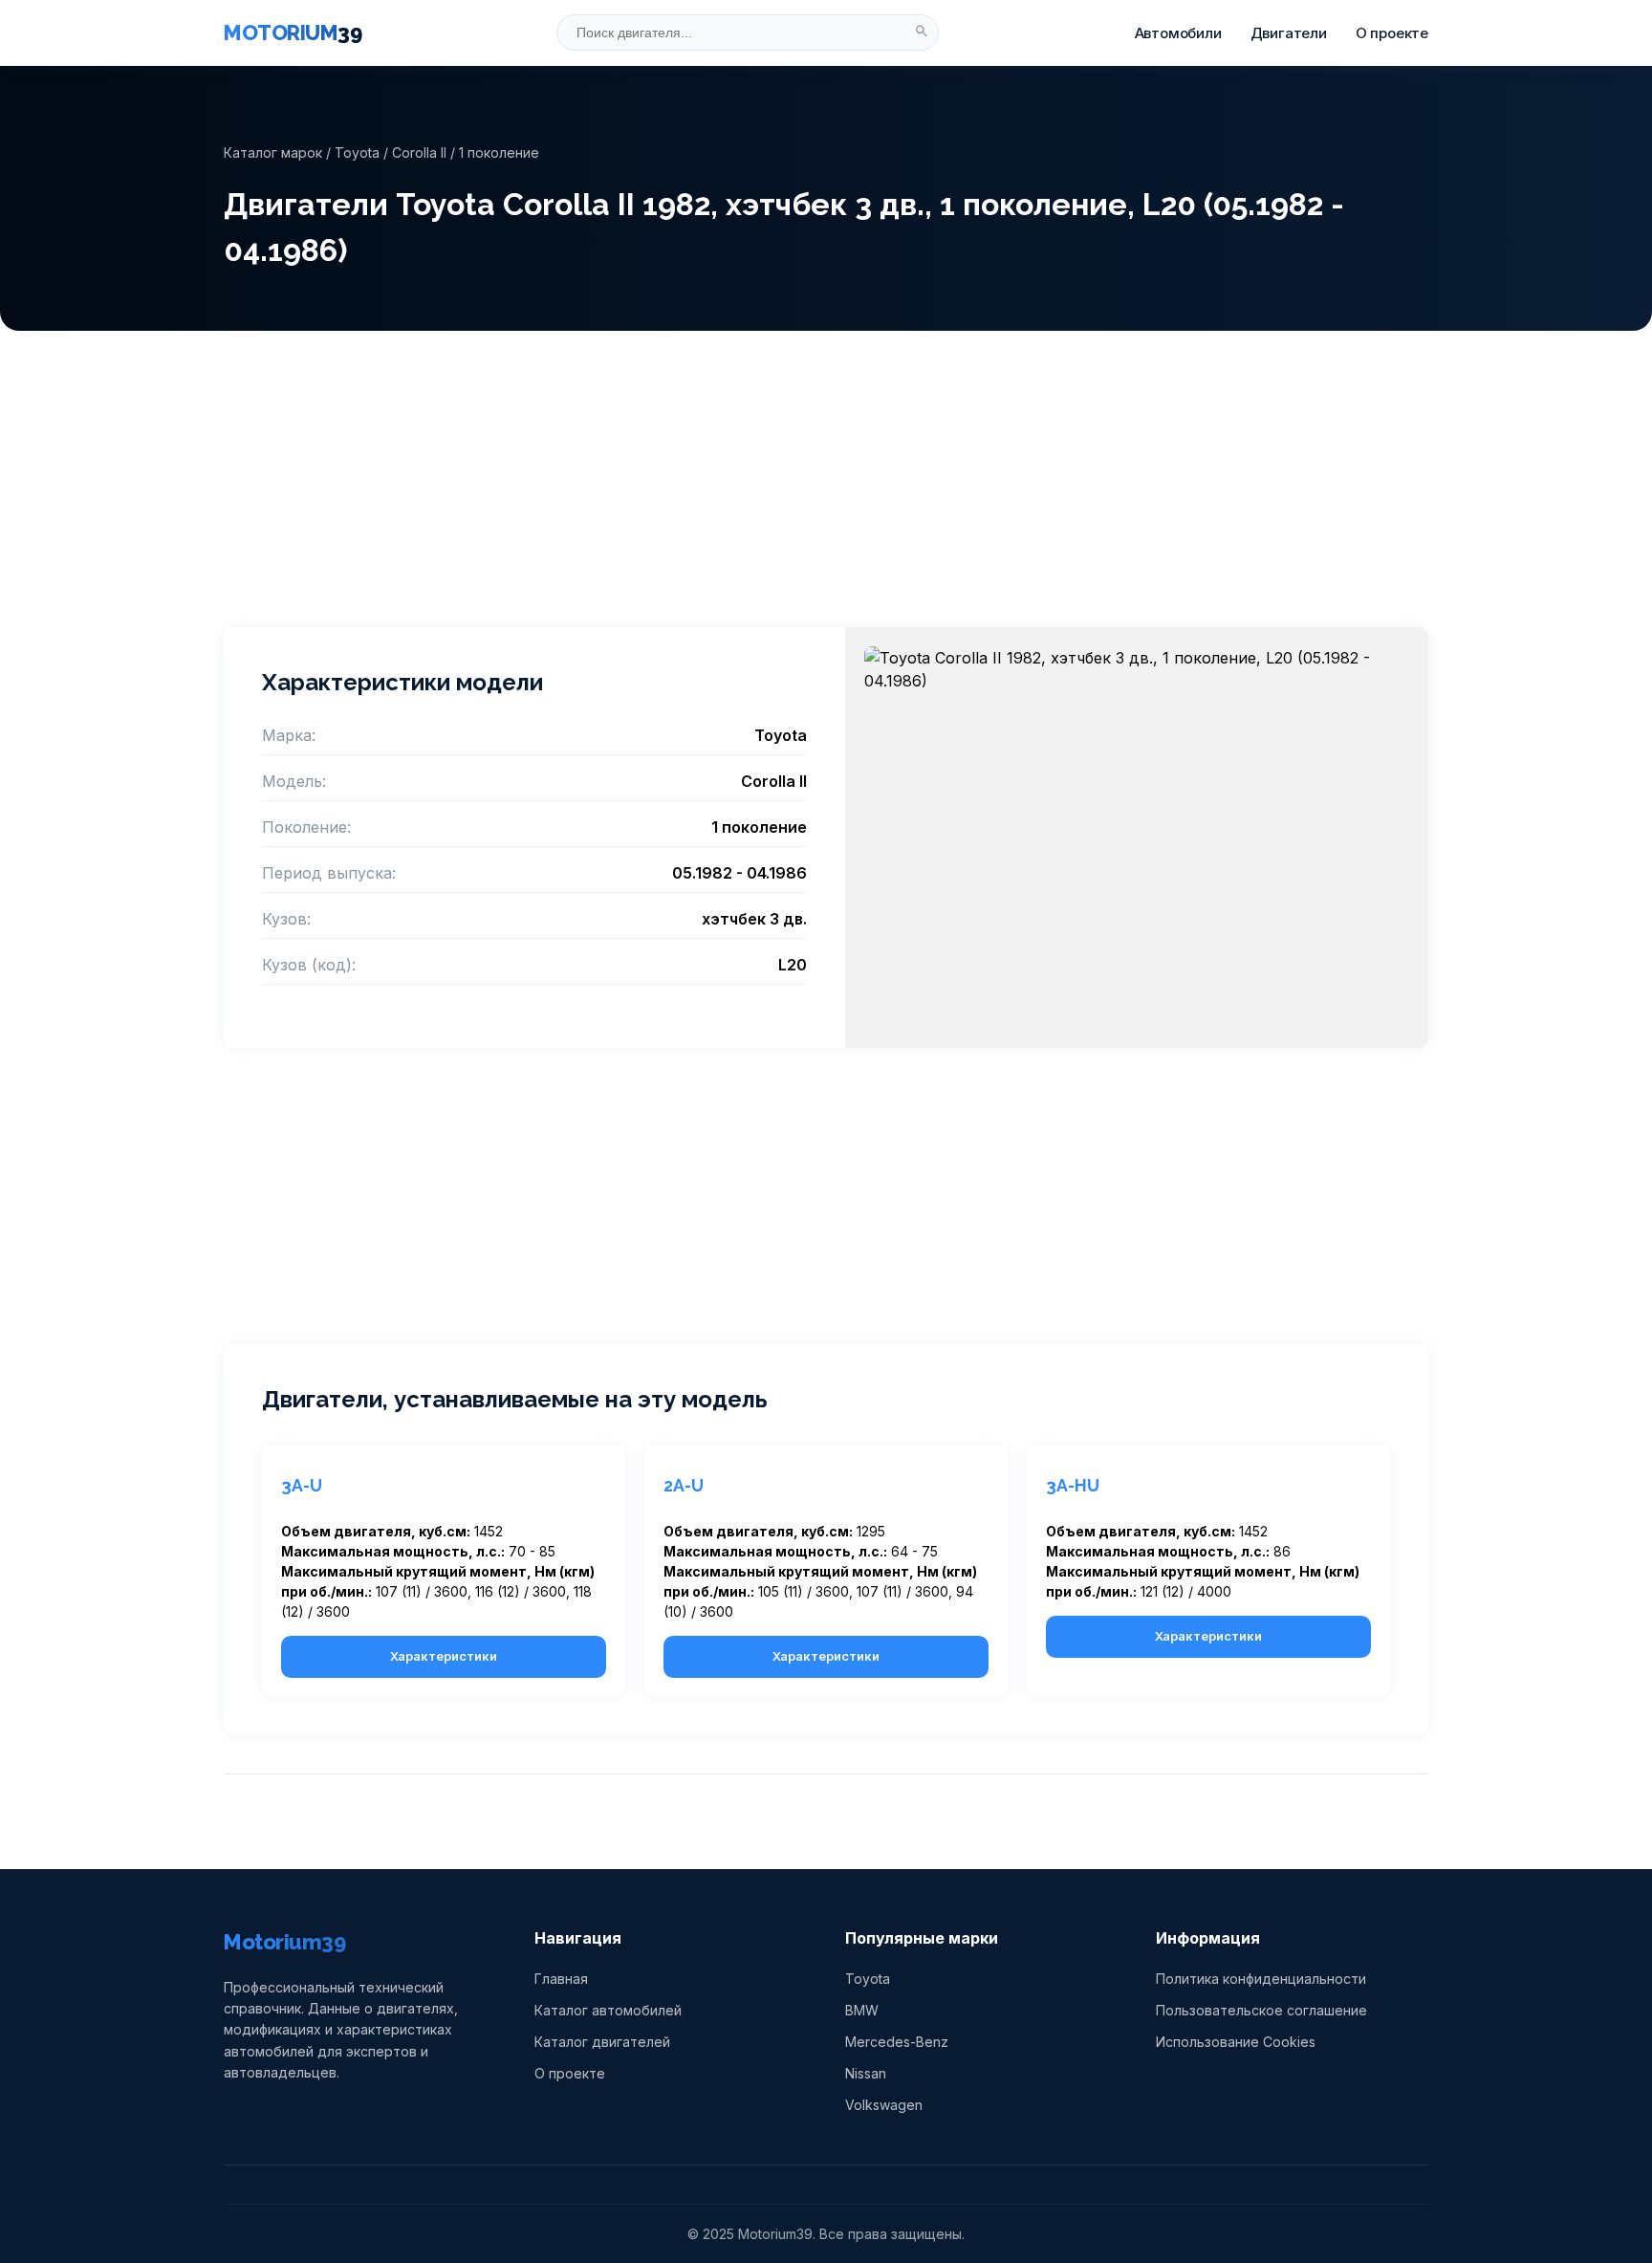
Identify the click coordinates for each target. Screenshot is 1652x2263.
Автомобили (1178, 33)
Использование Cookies (1236, 2042)
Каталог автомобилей (608, 2010)
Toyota (357, 152)
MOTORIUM (293, 33)
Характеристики (444, 1656)
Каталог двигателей (602, 2042)
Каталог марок (273, 152)
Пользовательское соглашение (1261, 2010)
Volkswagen (884, 2105)
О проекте (1392, 33)
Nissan (866, 2073)
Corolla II (419, 152)
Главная (561, 1979)
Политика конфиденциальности (1261, 1979)
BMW (862, 2010)
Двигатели (1289, 33)
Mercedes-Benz (897, 2042)
